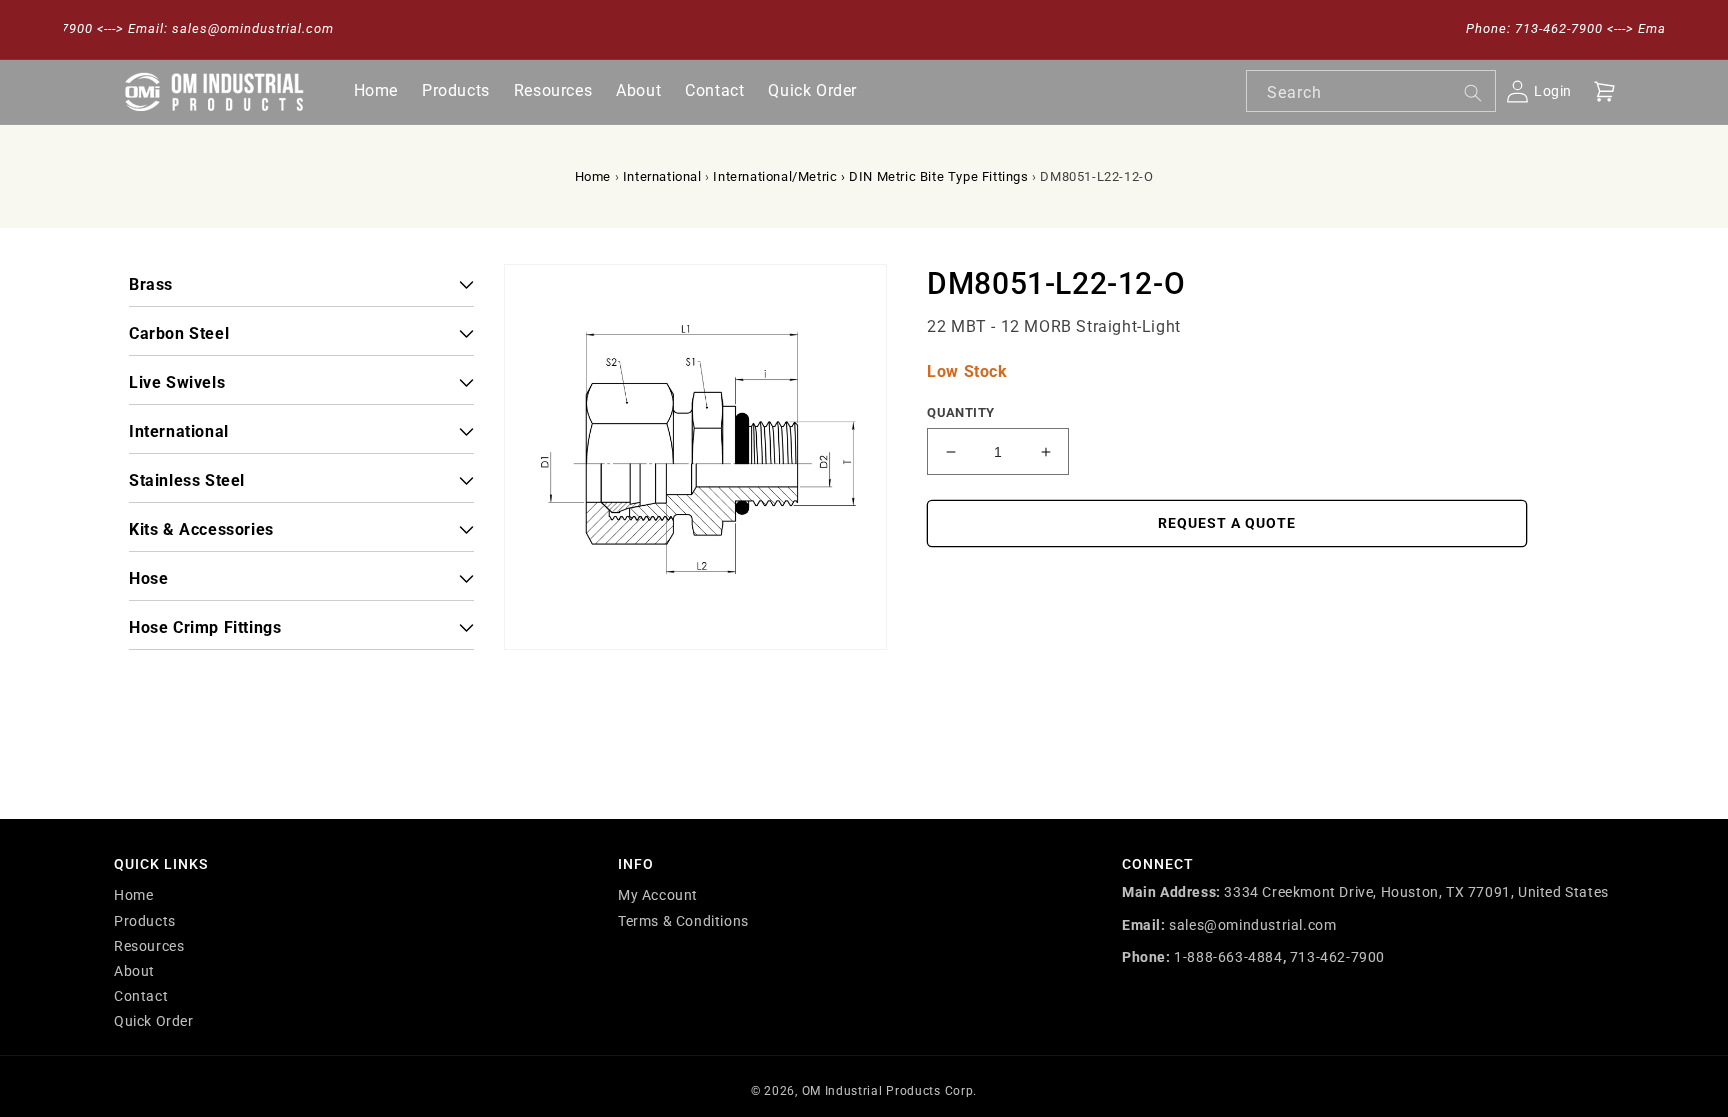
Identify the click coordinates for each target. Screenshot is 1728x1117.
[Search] (1473, 93)
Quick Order (154, 1021)
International (662, 176)
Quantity (960, 412)
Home (593, 176)
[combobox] (1371, 91)
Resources (149, 946)
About (134, 971)
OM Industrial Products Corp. (890, 1091)
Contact (141, 996)
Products (145, 921)
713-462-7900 (1337, 957)
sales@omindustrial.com (1252, 925)
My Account (658, 895)
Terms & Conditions (683, 921)
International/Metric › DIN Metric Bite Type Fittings (870, 176)
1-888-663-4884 (1228, 957)
